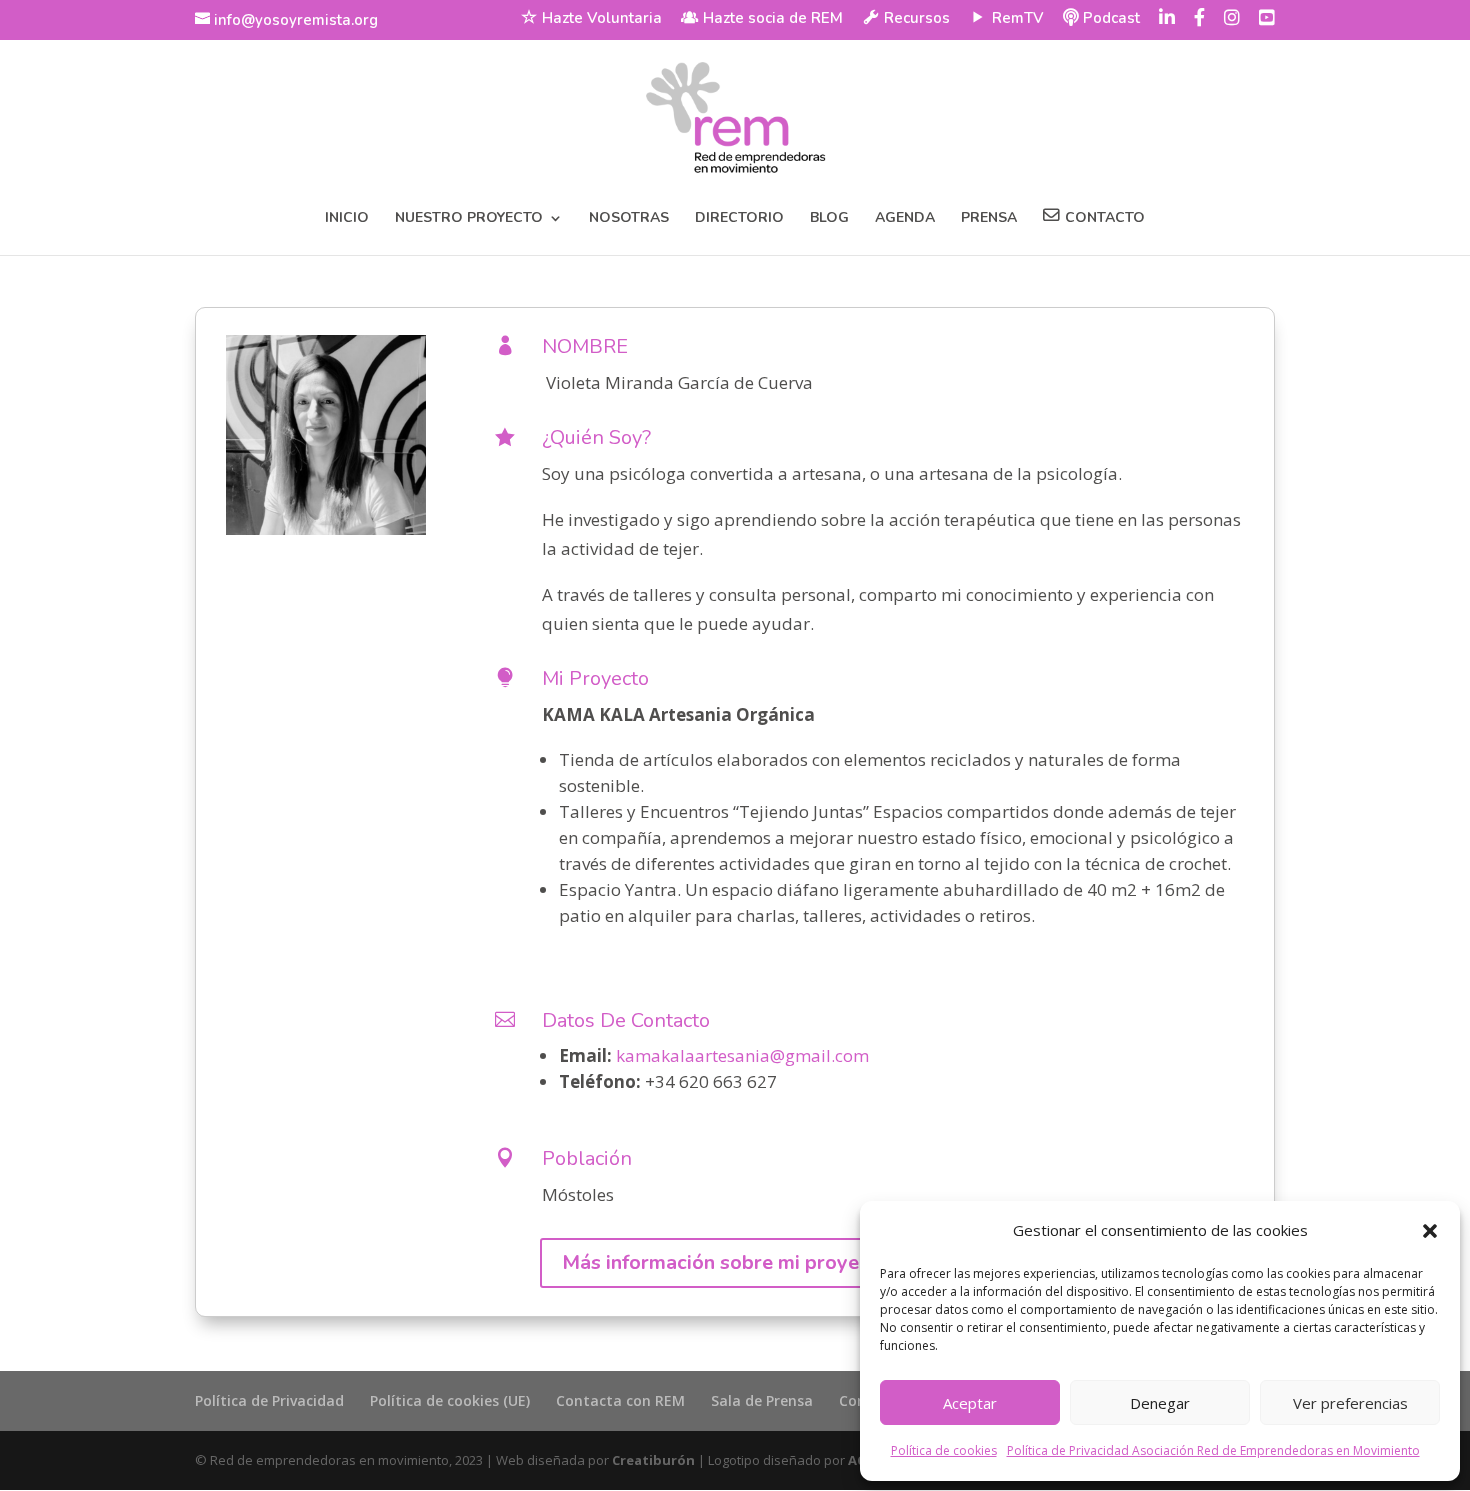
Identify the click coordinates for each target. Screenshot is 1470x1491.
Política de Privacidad (269, 1400)
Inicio (347, 219)
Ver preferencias (1350, 1403)
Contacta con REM (620, 1400)
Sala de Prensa (762, 1400)
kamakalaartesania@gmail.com (742, 1055)
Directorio (739, 219)
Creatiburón (653, 1460)
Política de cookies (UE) (450, 1400)
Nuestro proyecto (469, 219)
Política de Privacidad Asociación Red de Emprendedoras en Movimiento (1213, 1450)
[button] (1430, 1231)
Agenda (905, 219)
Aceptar (970, 1403)
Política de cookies (944, 1450)
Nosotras (629, 219)
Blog (829, 219)
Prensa (989, 219)
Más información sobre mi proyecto (725, 1262)
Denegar (1160, 1403)
